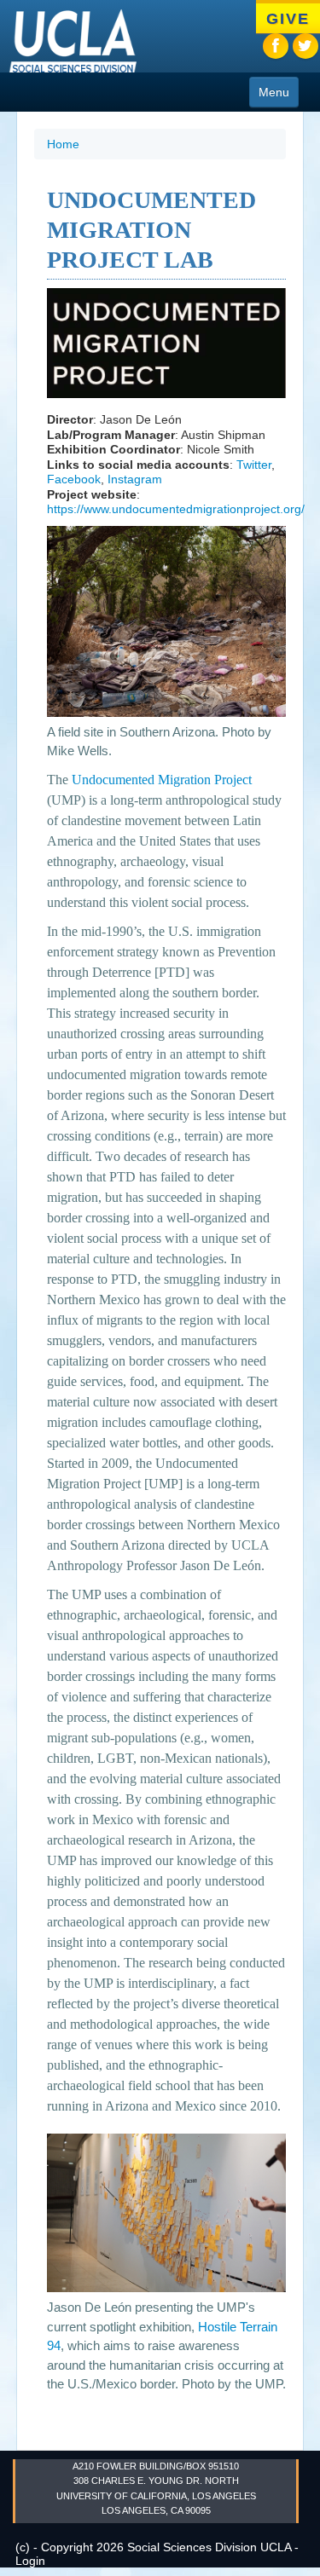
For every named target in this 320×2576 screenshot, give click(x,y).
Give (288, 19)
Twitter (254, 465)
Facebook (74, 479)
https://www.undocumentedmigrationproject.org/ (176, 509)
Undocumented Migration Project (162, 780)
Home (63, 144)
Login (30, 2561)
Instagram (135, 479)
